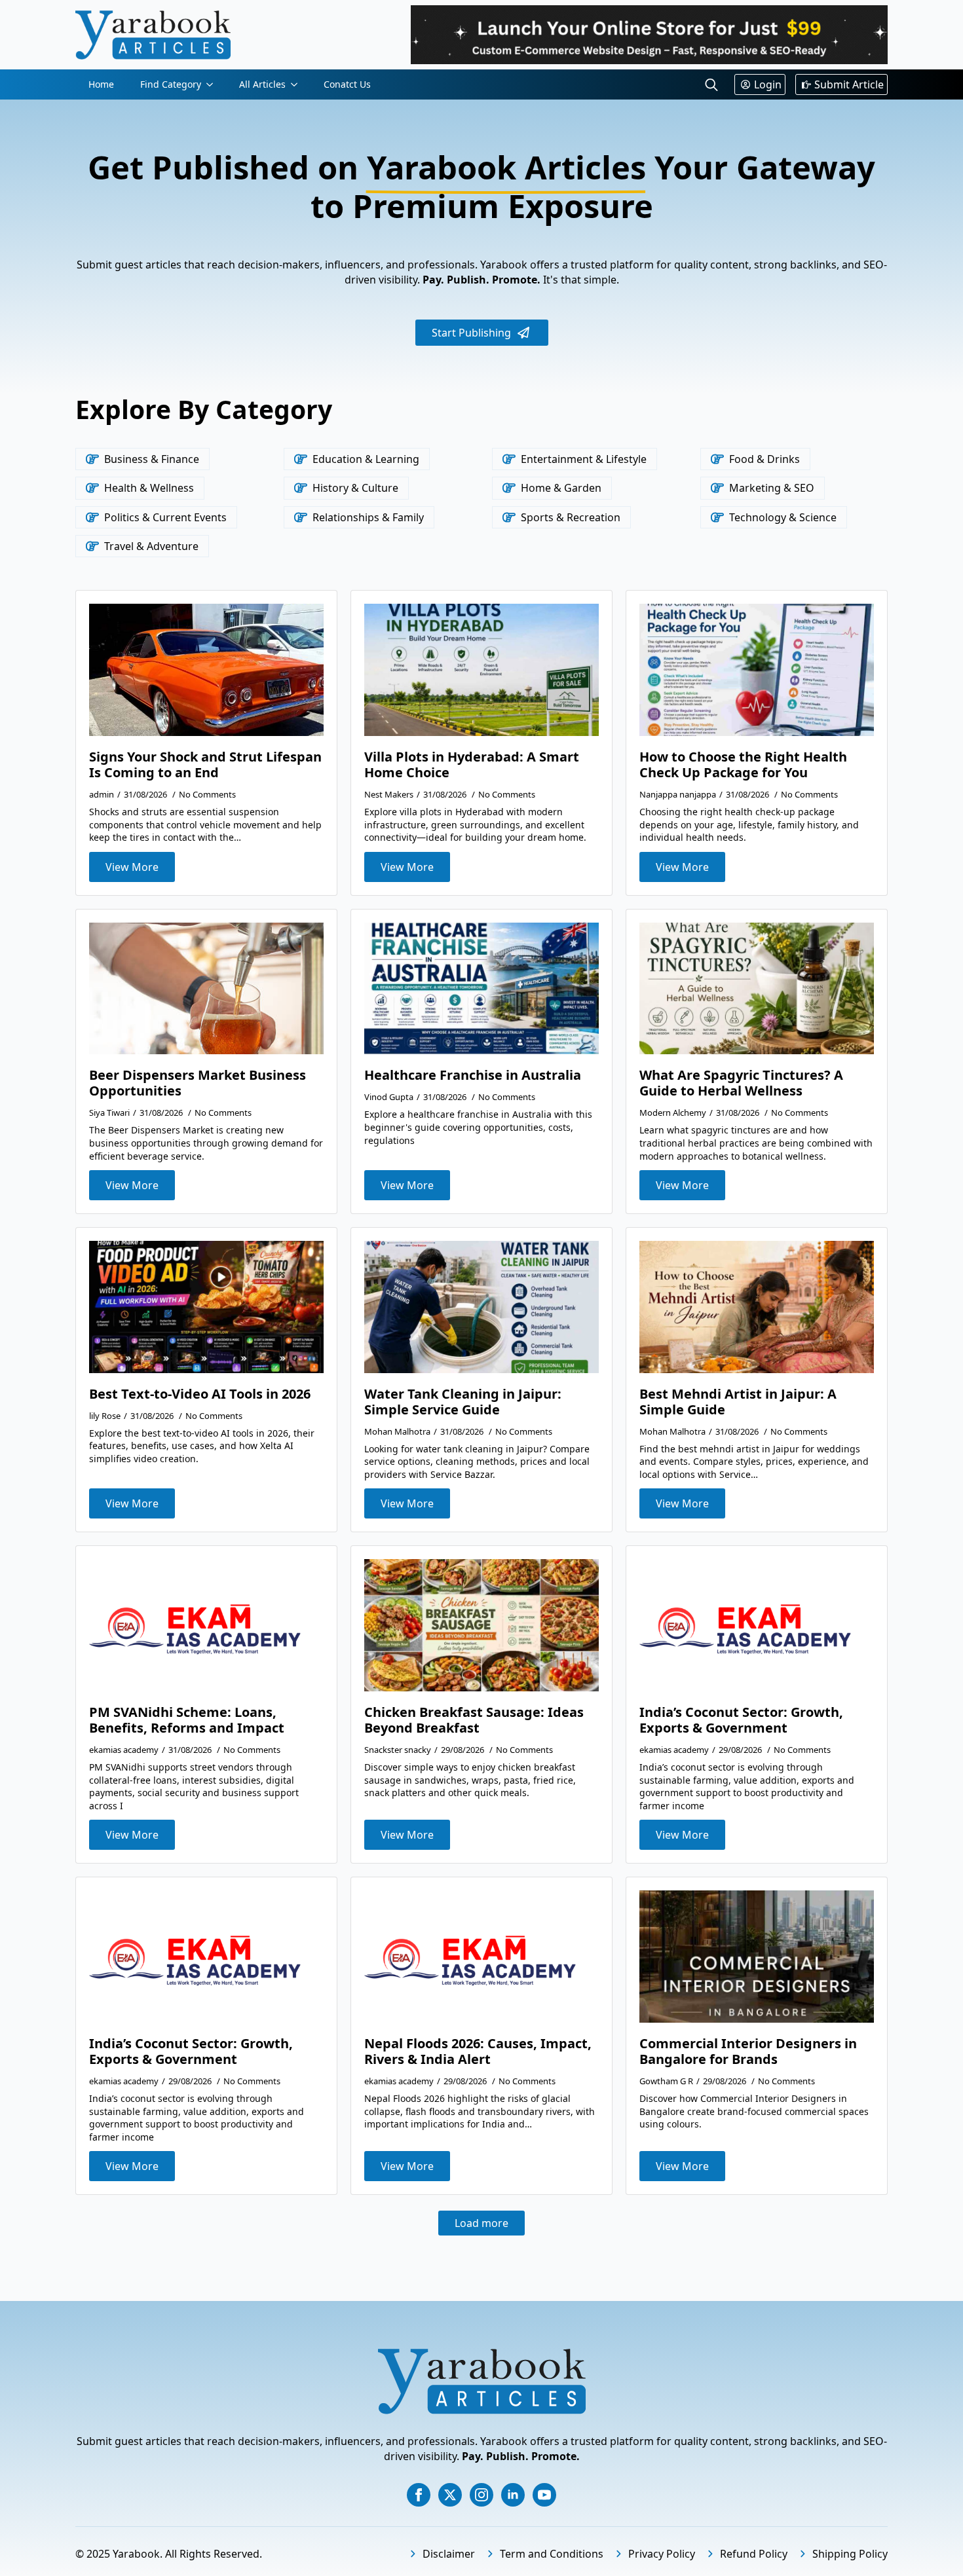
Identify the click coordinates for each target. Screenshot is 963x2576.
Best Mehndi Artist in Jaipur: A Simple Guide (738, 1402)
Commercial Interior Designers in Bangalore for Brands (748, 2052)
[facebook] (419, 2495)
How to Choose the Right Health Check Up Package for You (743, 765)
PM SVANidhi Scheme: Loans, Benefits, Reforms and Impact (187, 1720)
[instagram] (481, 2495)
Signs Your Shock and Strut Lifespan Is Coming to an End (205, 765)
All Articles (262, 84)
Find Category (171, 84)
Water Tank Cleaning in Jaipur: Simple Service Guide (463, 1402)
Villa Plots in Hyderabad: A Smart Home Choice (472, 765)
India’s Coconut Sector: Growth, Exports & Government (741, 1720)
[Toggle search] (711, 84)
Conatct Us (347, 84)
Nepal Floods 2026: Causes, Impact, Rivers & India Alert (478, 2052)
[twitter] (450, 2495)
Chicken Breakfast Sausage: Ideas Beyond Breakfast (474, 1720)
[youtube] (544, 2495)
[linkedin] (513, 2495)
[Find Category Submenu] (214, 84)
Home (101, 84)
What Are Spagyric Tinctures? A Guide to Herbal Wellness (741, 1083)
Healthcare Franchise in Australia (473, 1075)
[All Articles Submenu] (298, 84)
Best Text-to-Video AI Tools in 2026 (200, 1394)
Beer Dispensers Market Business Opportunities (198, 1083)
